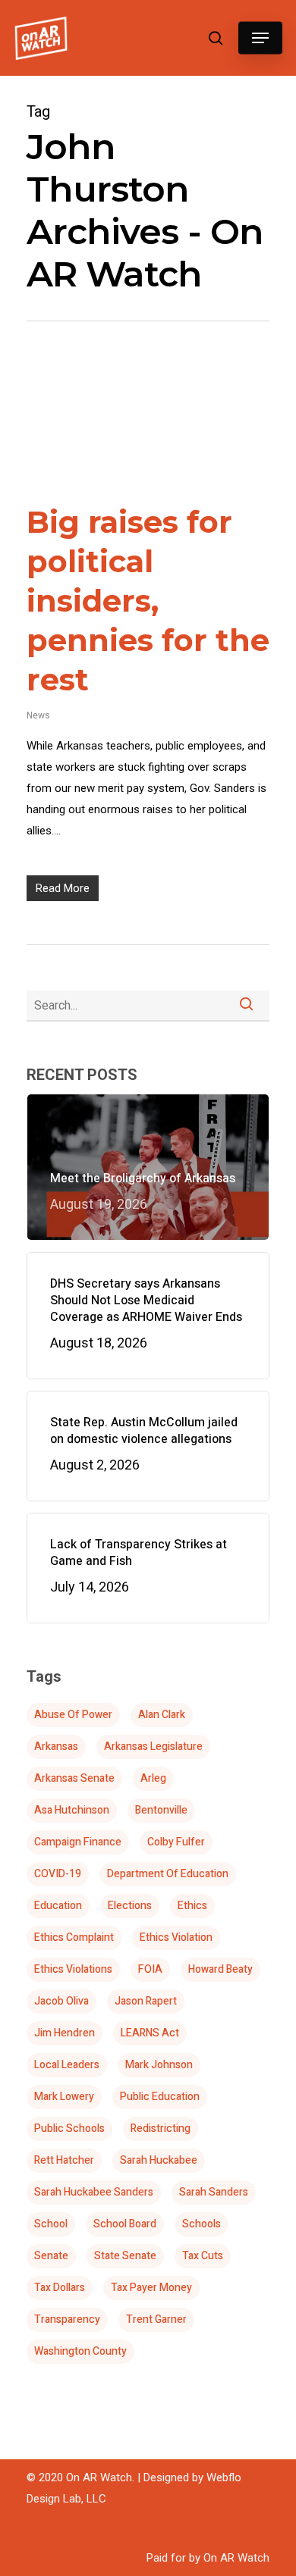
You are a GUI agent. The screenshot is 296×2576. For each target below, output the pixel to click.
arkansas (56, 1747)
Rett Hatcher (64, 2160)
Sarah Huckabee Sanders (94, 2192)
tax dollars (60, 2288)
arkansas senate (74, 1778)
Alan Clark (162, 1715)
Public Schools (69, 2128)
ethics (192, 1906)
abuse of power (73, 1715)
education (58, 1906)
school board (125, 2224)
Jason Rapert (146, 2001)
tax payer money (151, 2288)
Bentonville (161, 1810)
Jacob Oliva (61, 2001)
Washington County (80, 2351)
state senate (125, 2256)
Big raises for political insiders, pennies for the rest (148, 601)
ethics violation (176, 1937)
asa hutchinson (72, 1810)
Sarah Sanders (214, 2192)
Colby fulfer (176, 1842)
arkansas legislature (153, 1747)
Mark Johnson (159, 2065)
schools (202, 2224)
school (51, 2224)
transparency (67, 2319)
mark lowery (64, 2097)
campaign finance (78, 1842)
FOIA (150, 1969)
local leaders (67, 2065)
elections (130, 1906)
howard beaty (220, 1969)
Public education (160, 2097)
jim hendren (65, 2033)
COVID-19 (58, 1874)
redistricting (161, 2128)
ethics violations (73, 1969)
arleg (153, 1778)
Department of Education (168, 1874)
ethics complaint (74, 1937)
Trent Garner (156, 2319)
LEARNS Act (150, 2033)
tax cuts (203, 2256)
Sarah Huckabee (159, 2160)
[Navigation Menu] (260, 38)
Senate (51, 2256)
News (38, 715)
